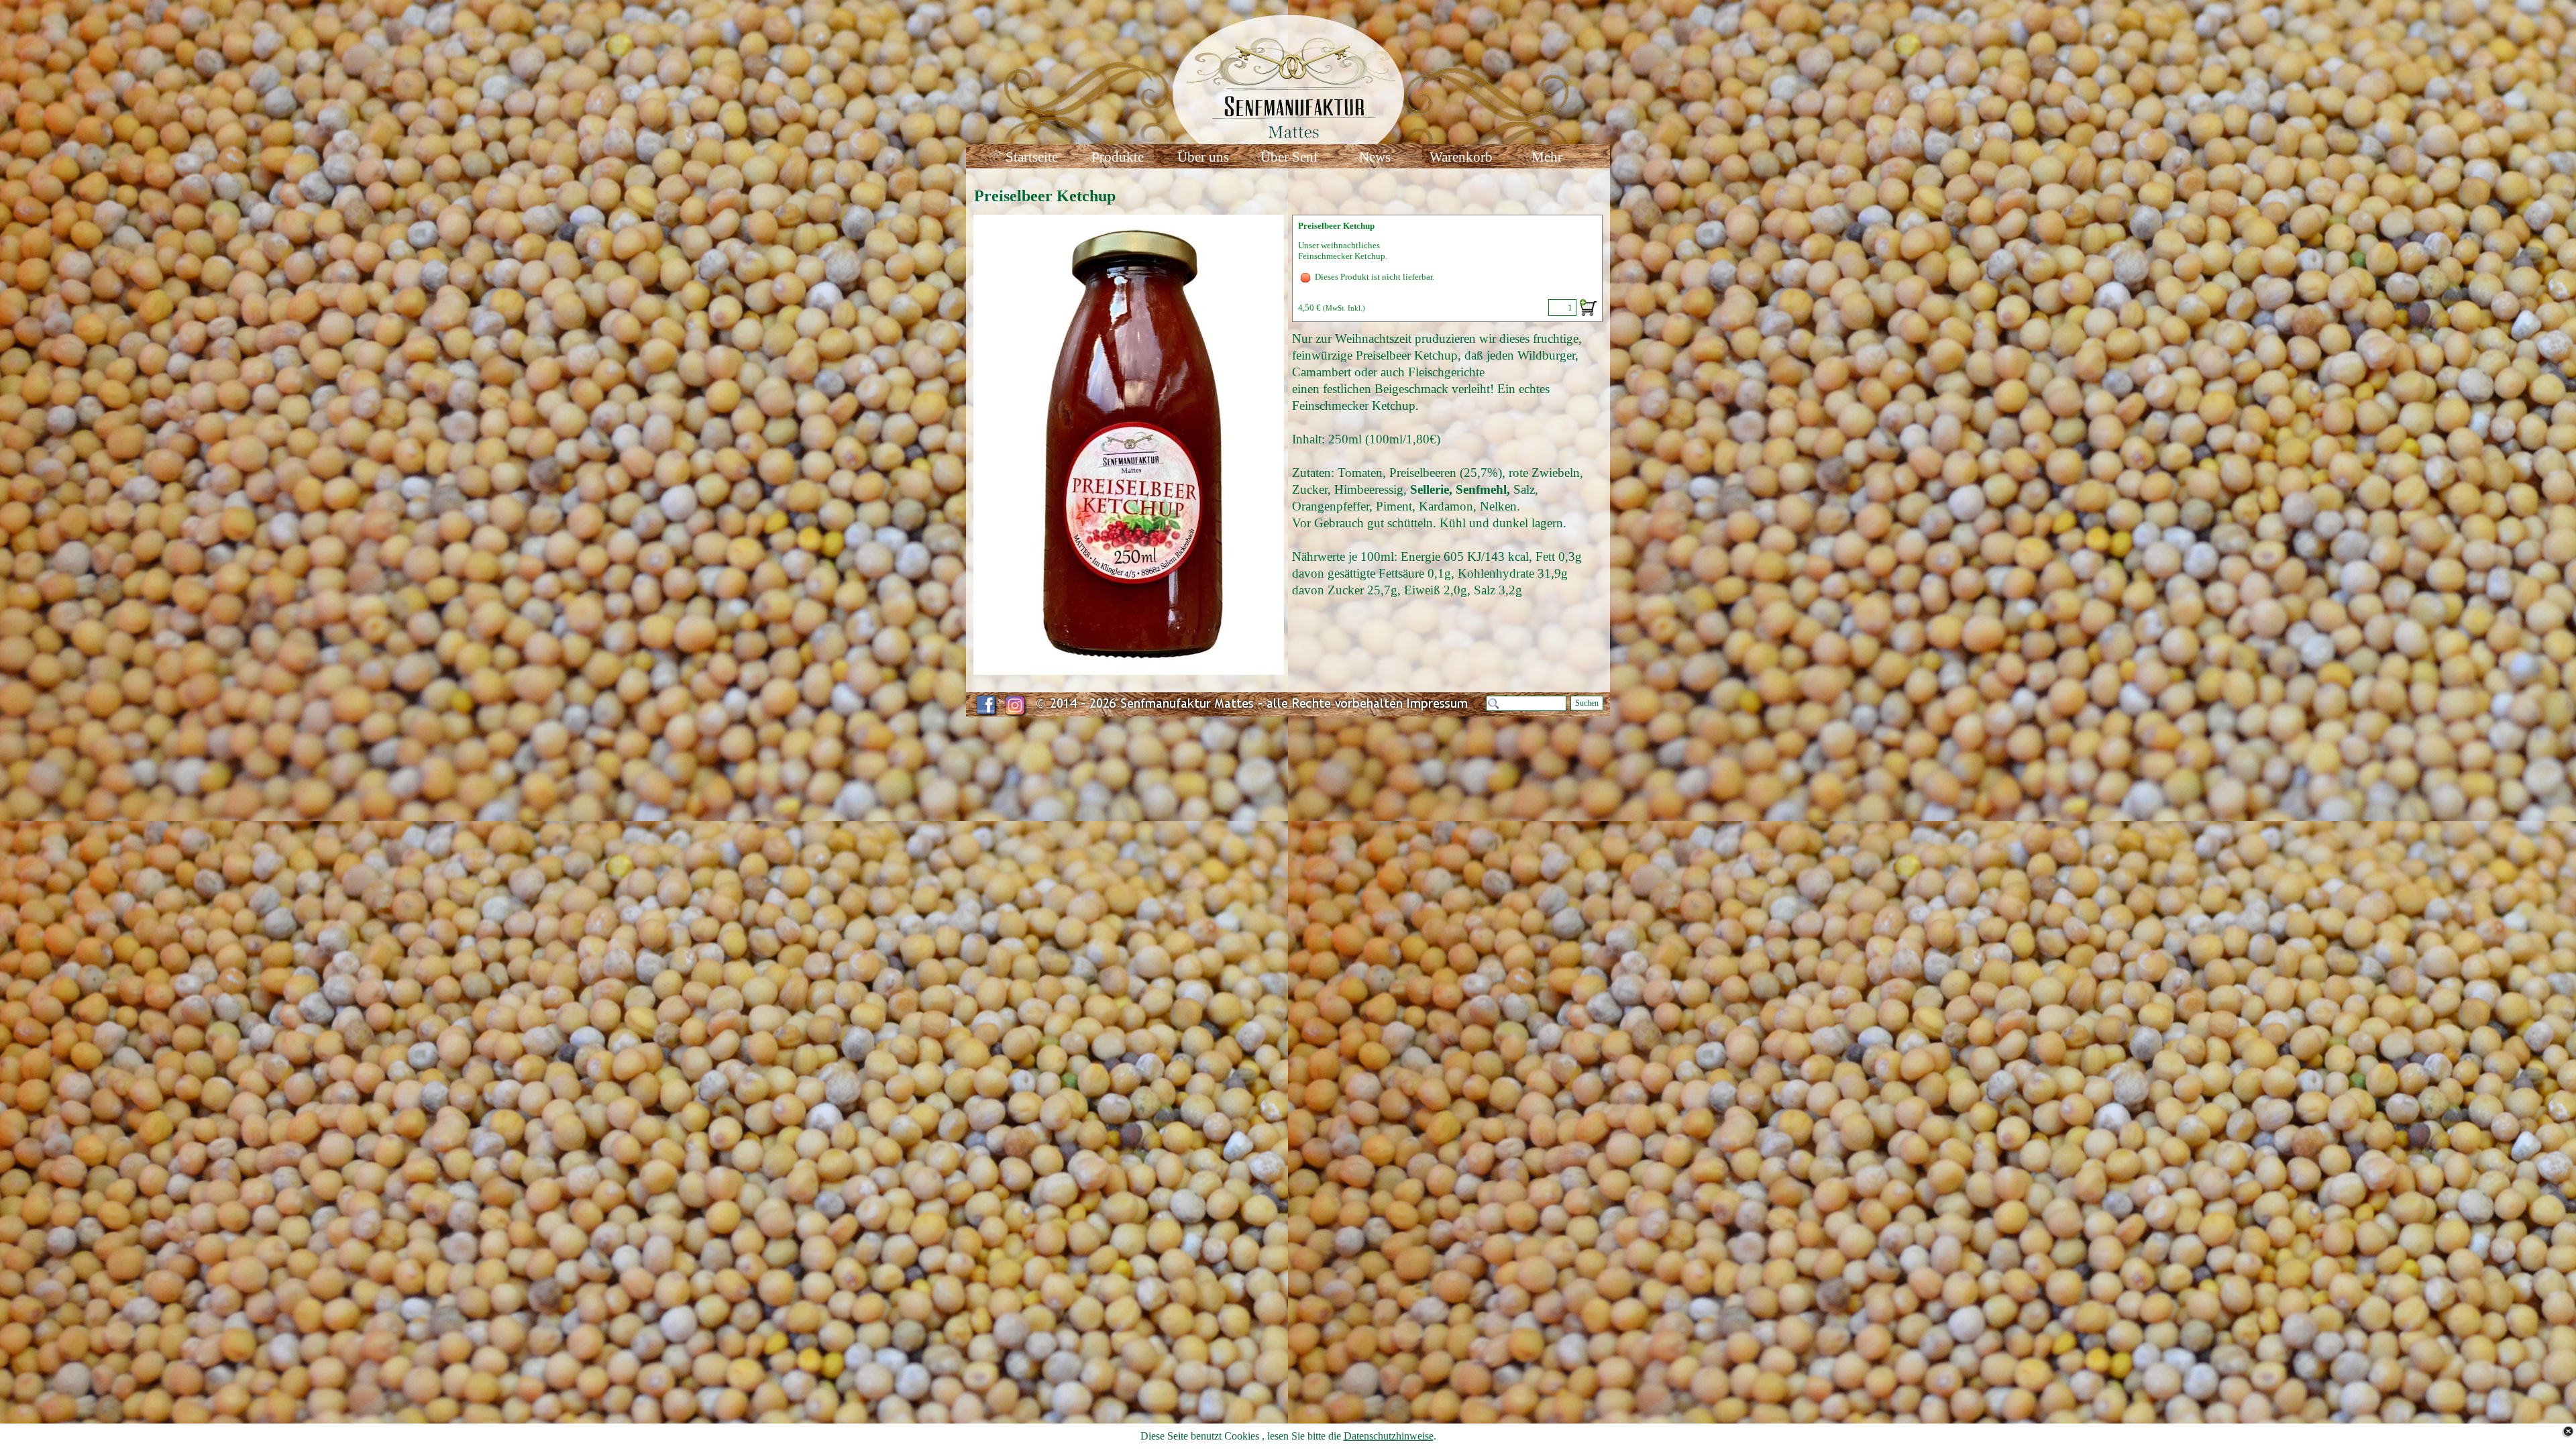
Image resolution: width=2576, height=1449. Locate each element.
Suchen (1587, 703)
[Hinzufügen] (1588, 308)
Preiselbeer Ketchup (1336, 226)
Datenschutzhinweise (1389, 1436)
